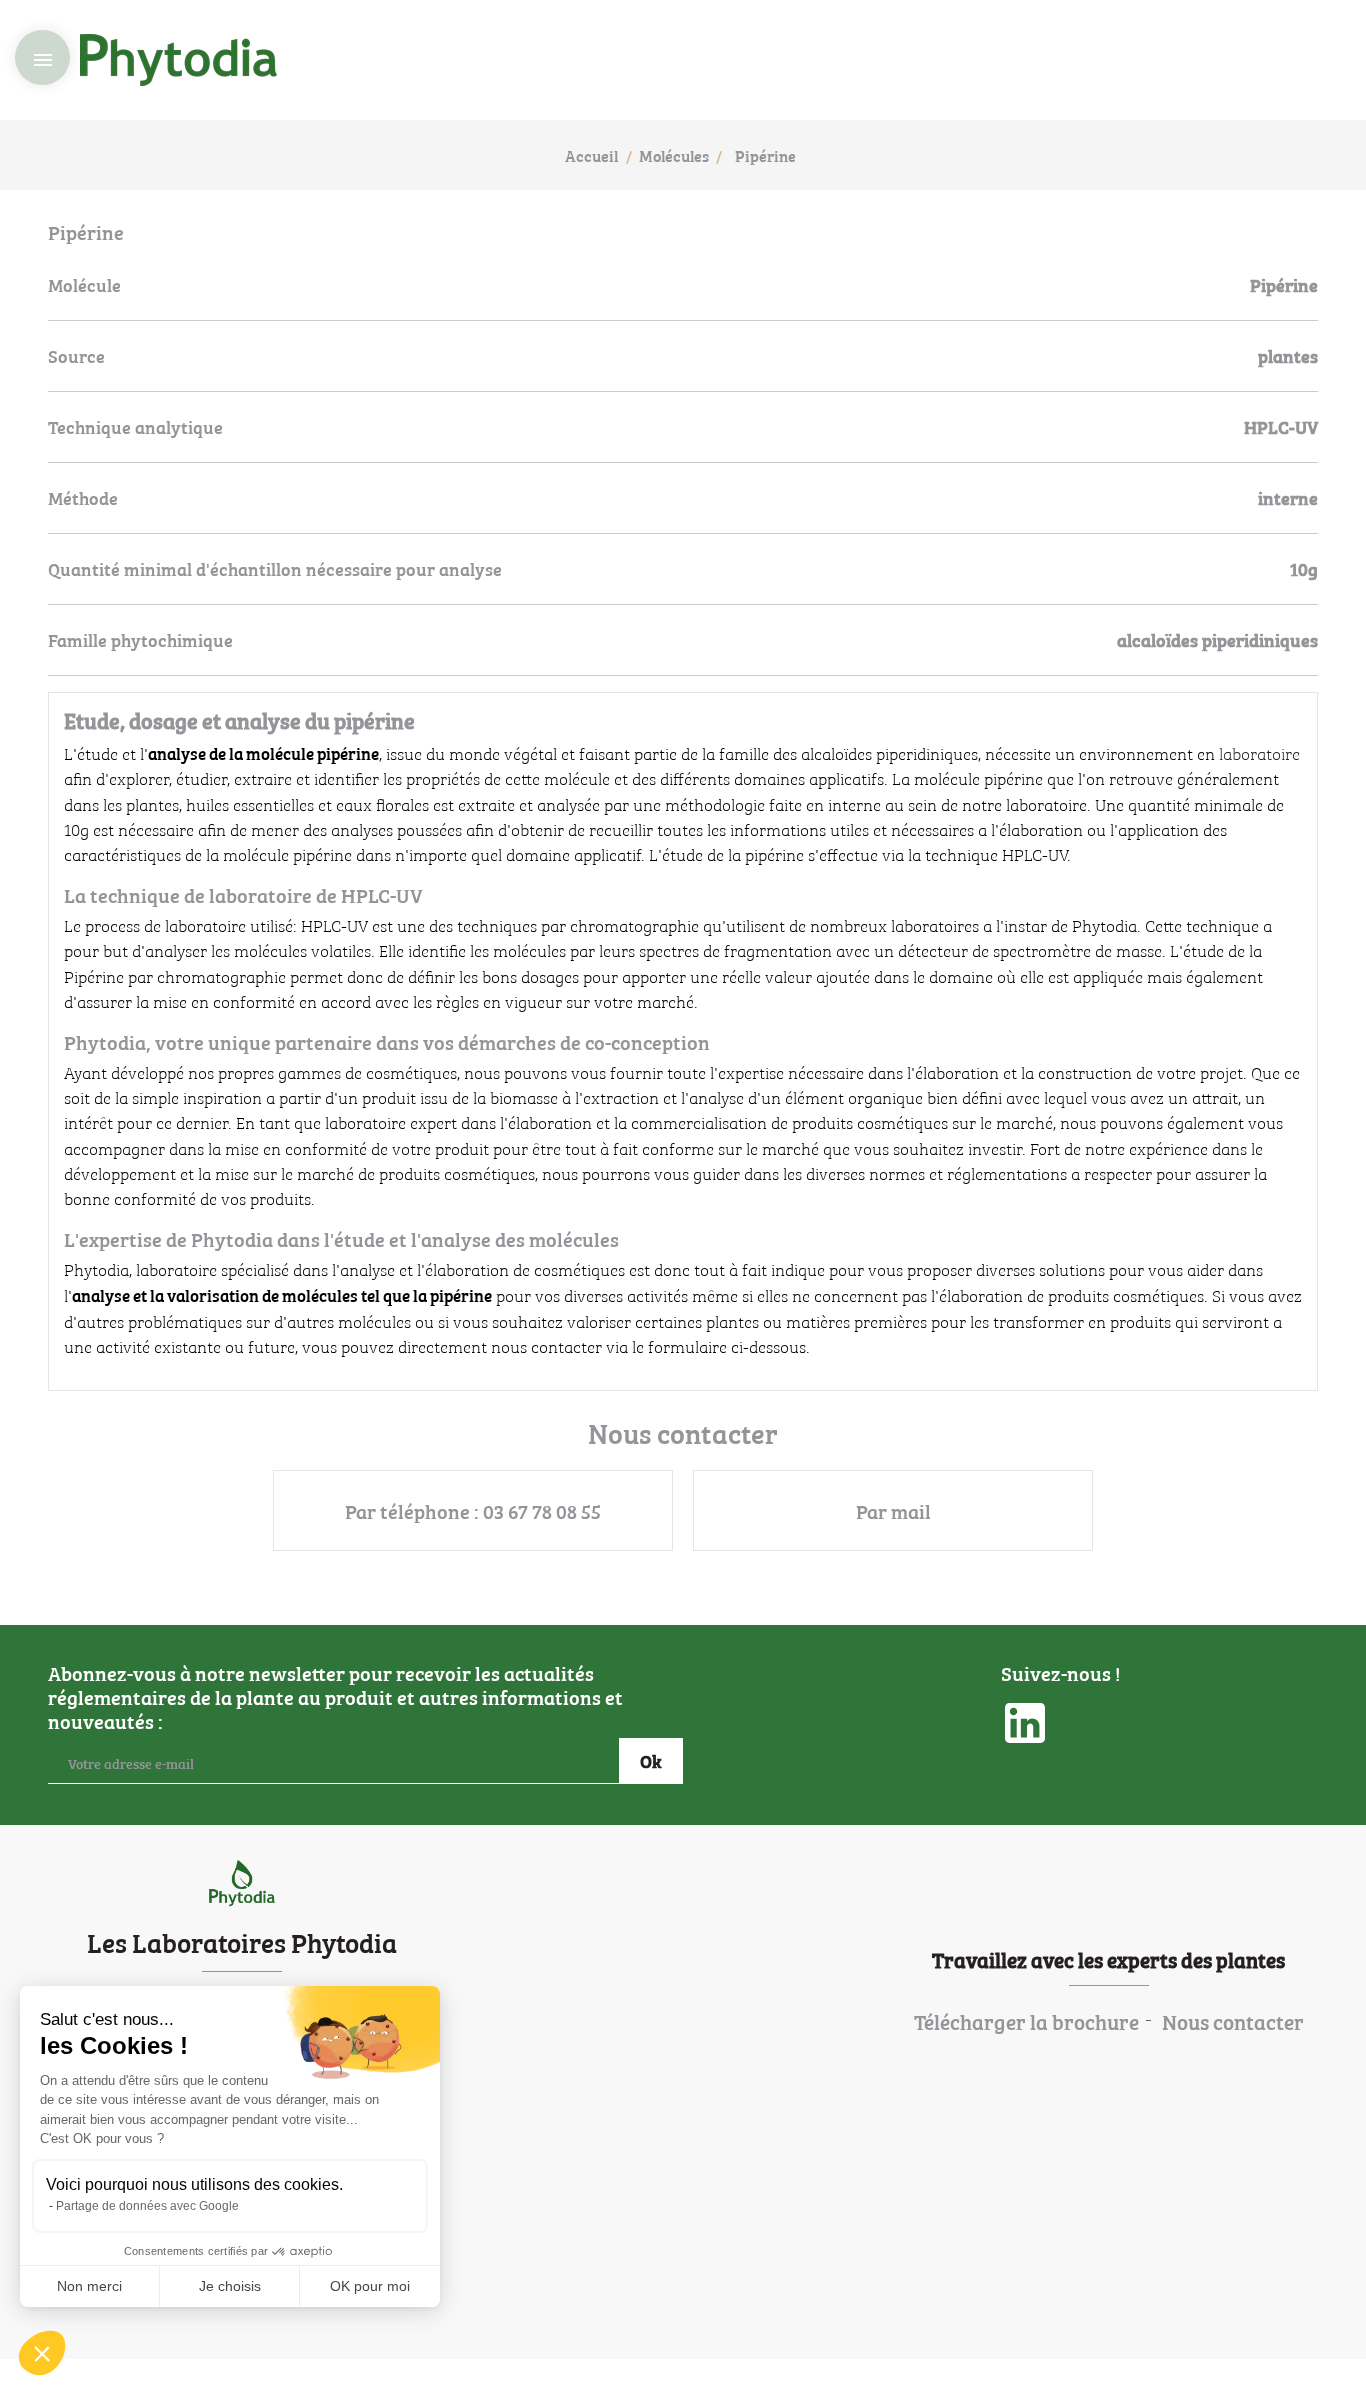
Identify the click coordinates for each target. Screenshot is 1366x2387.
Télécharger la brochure (1026, 2021)
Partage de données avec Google (147, 2206)
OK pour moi (370, 2286)
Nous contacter (1233, 2021)
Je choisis (230, 2286)
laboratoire (1259, 753)
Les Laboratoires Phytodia (242, 1941)
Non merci (89, 2286)
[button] (42, 2353)
